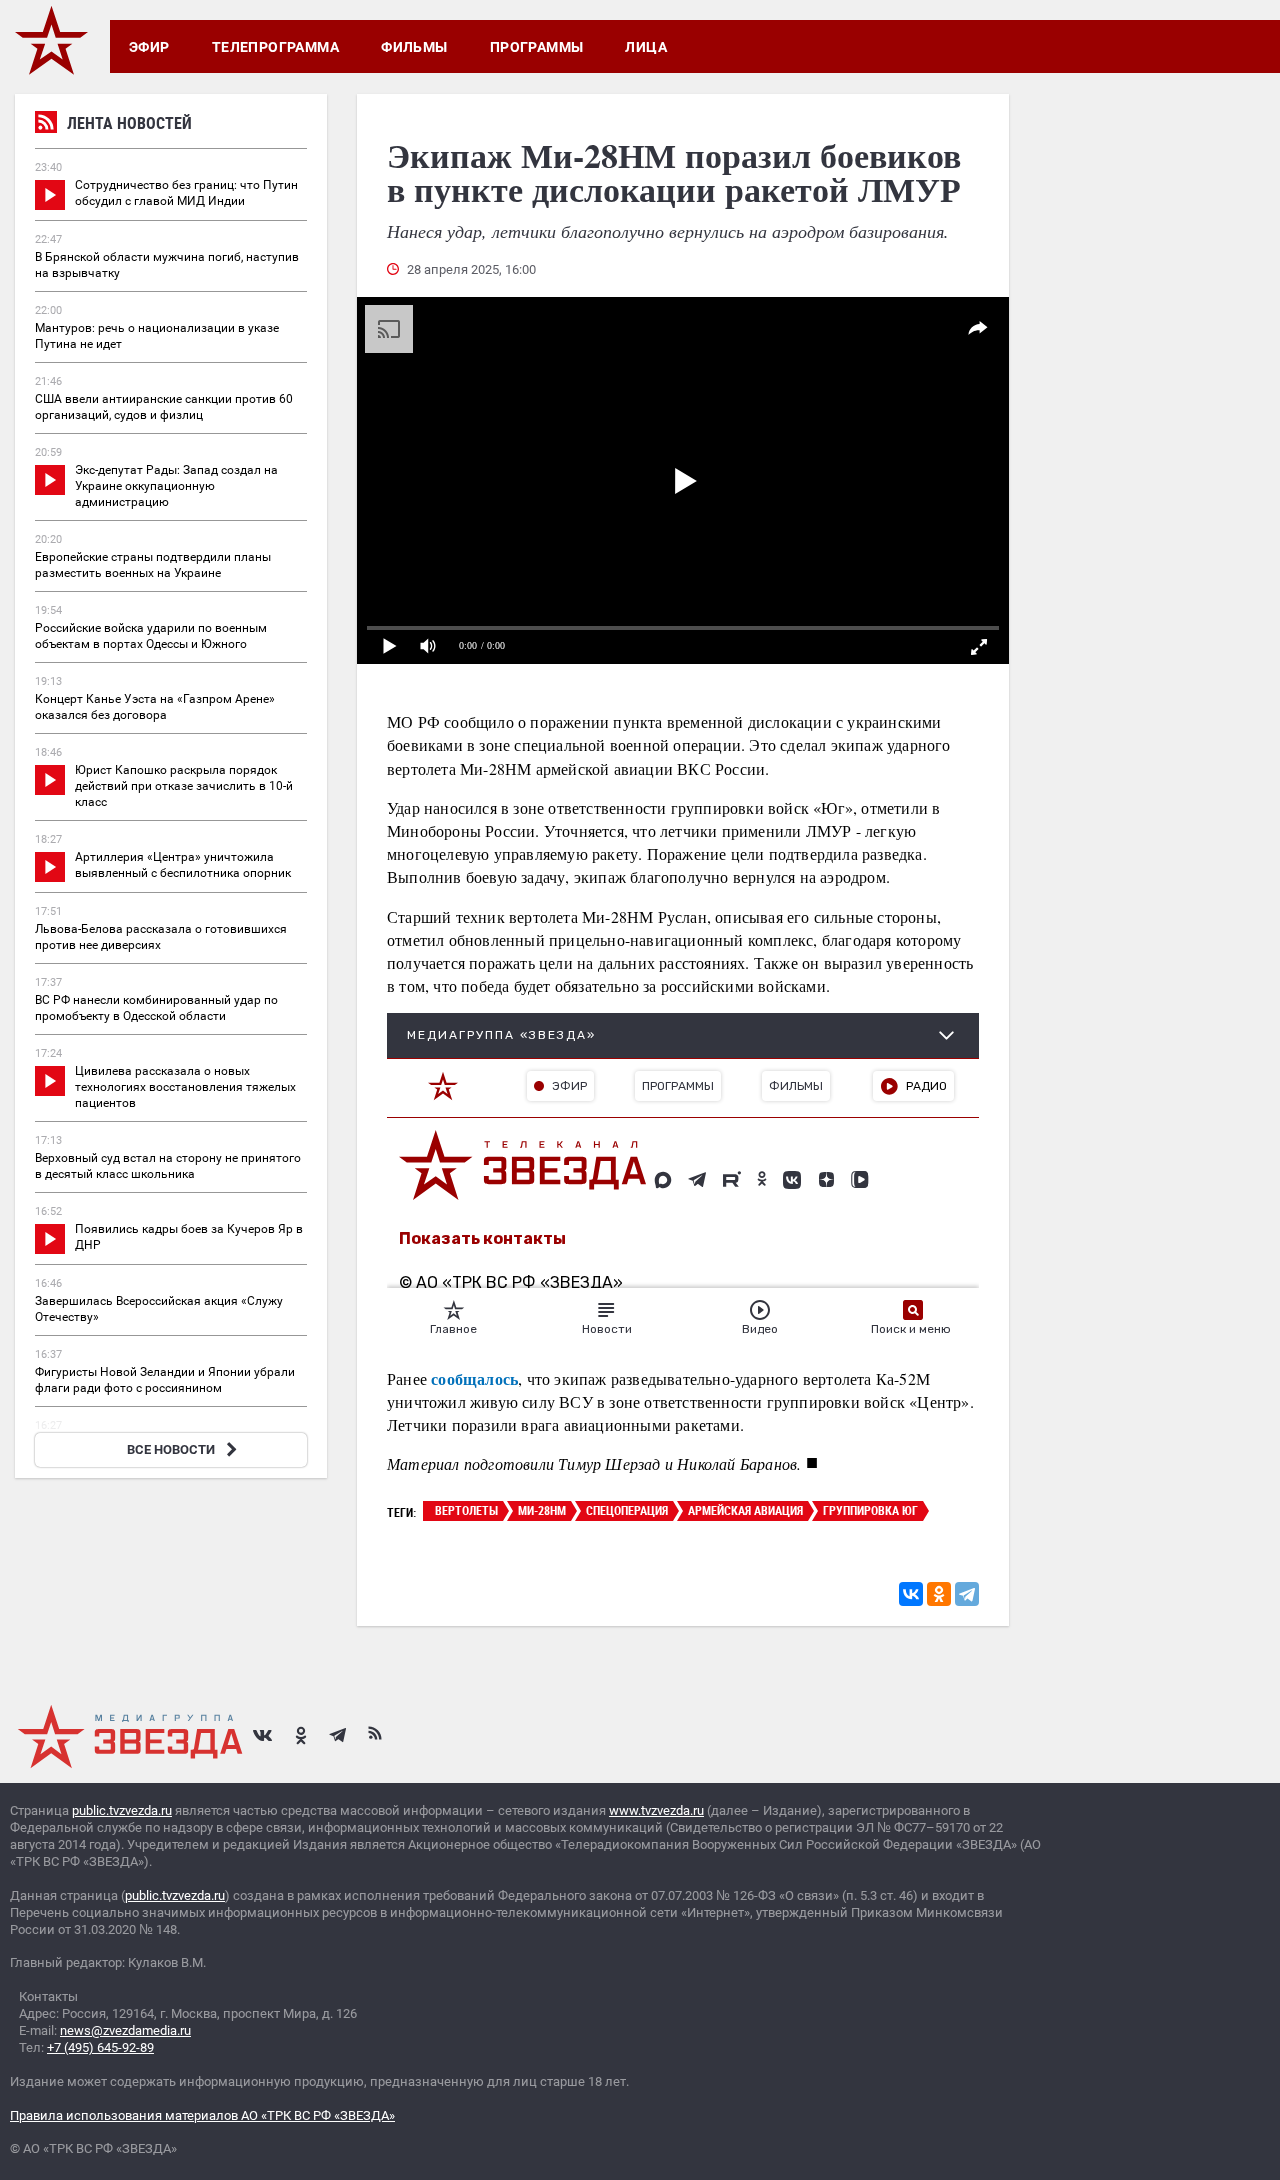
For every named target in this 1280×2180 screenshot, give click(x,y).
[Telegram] (967, 1594)
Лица (646, 47)
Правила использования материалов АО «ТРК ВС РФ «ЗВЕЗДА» (202, 2115)
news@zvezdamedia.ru (125, 2030)
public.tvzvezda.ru (122, 1810)
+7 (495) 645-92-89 (100, 2047)
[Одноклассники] (939, 1594)
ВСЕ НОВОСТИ (171, 1449)
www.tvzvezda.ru (656, 1810)
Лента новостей (129, 123)
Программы (537, 47)
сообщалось (474, 1378)
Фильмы (414, 47)
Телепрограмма (275, 47)
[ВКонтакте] (911, 1594)
